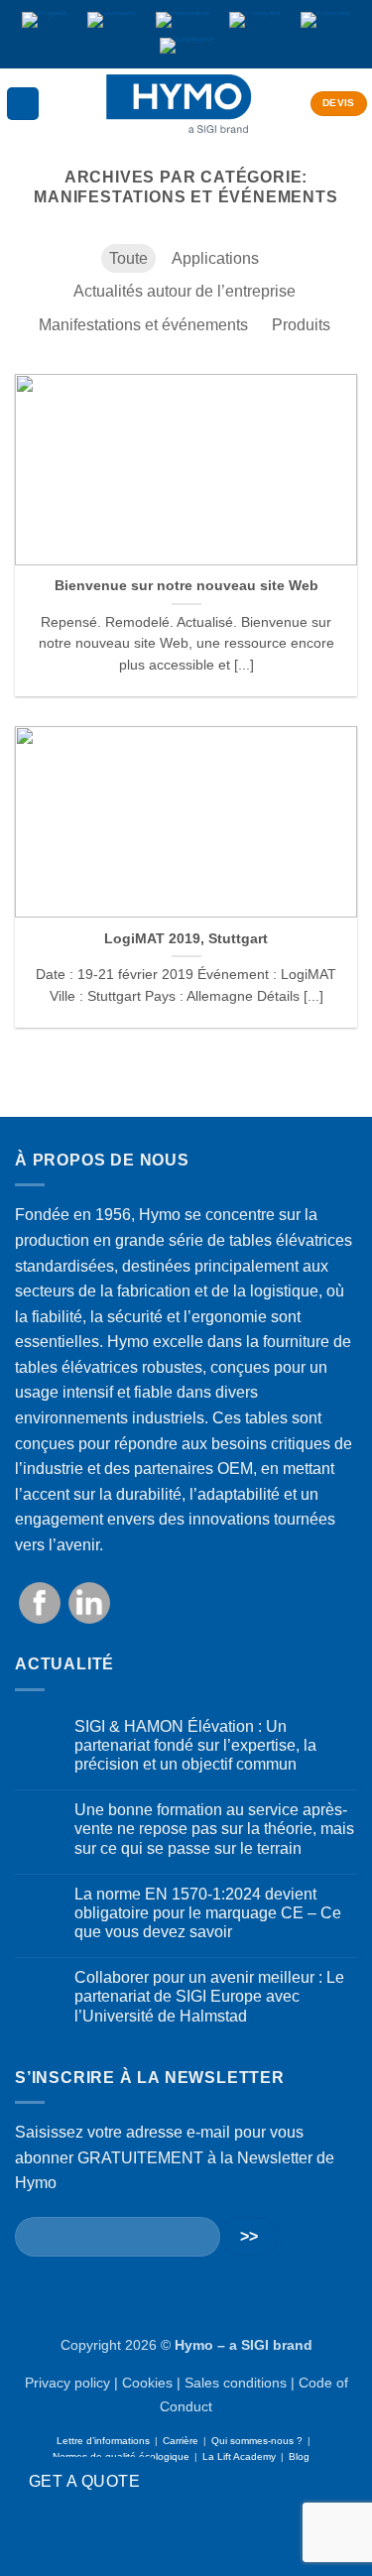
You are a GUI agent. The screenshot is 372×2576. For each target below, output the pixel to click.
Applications (215, 258)
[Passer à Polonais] (326, 21)
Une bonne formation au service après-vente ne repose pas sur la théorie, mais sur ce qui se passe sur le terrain (214, 1829)
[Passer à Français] (255, 21)
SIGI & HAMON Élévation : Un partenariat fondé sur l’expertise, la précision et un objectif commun (195, 1745)
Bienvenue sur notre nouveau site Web (186, 586)
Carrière (181, 2441)
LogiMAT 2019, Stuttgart (186, 939)
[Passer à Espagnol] (186, 47)
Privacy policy (67, 2383)
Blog (299, 2456)
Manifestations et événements (143, 325)
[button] (23, 104)
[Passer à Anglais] (45, 21)
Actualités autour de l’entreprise (185, 291)
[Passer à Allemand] (183, 21)
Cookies (147, 2383)
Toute (128, 258)
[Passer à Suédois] (112, 21)
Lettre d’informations (103, 2441)
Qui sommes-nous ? (257, 2441)
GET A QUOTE (84, 2481)
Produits (301, 325)
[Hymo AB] (179, 104)
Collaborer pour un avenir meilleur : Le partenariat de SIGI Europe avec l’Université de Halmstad (209, 1996)
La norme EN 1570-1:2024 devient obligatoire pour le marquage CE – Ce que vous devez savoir (208, 1913)
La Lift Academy (239, 2456)
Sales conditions (236, 2383)
